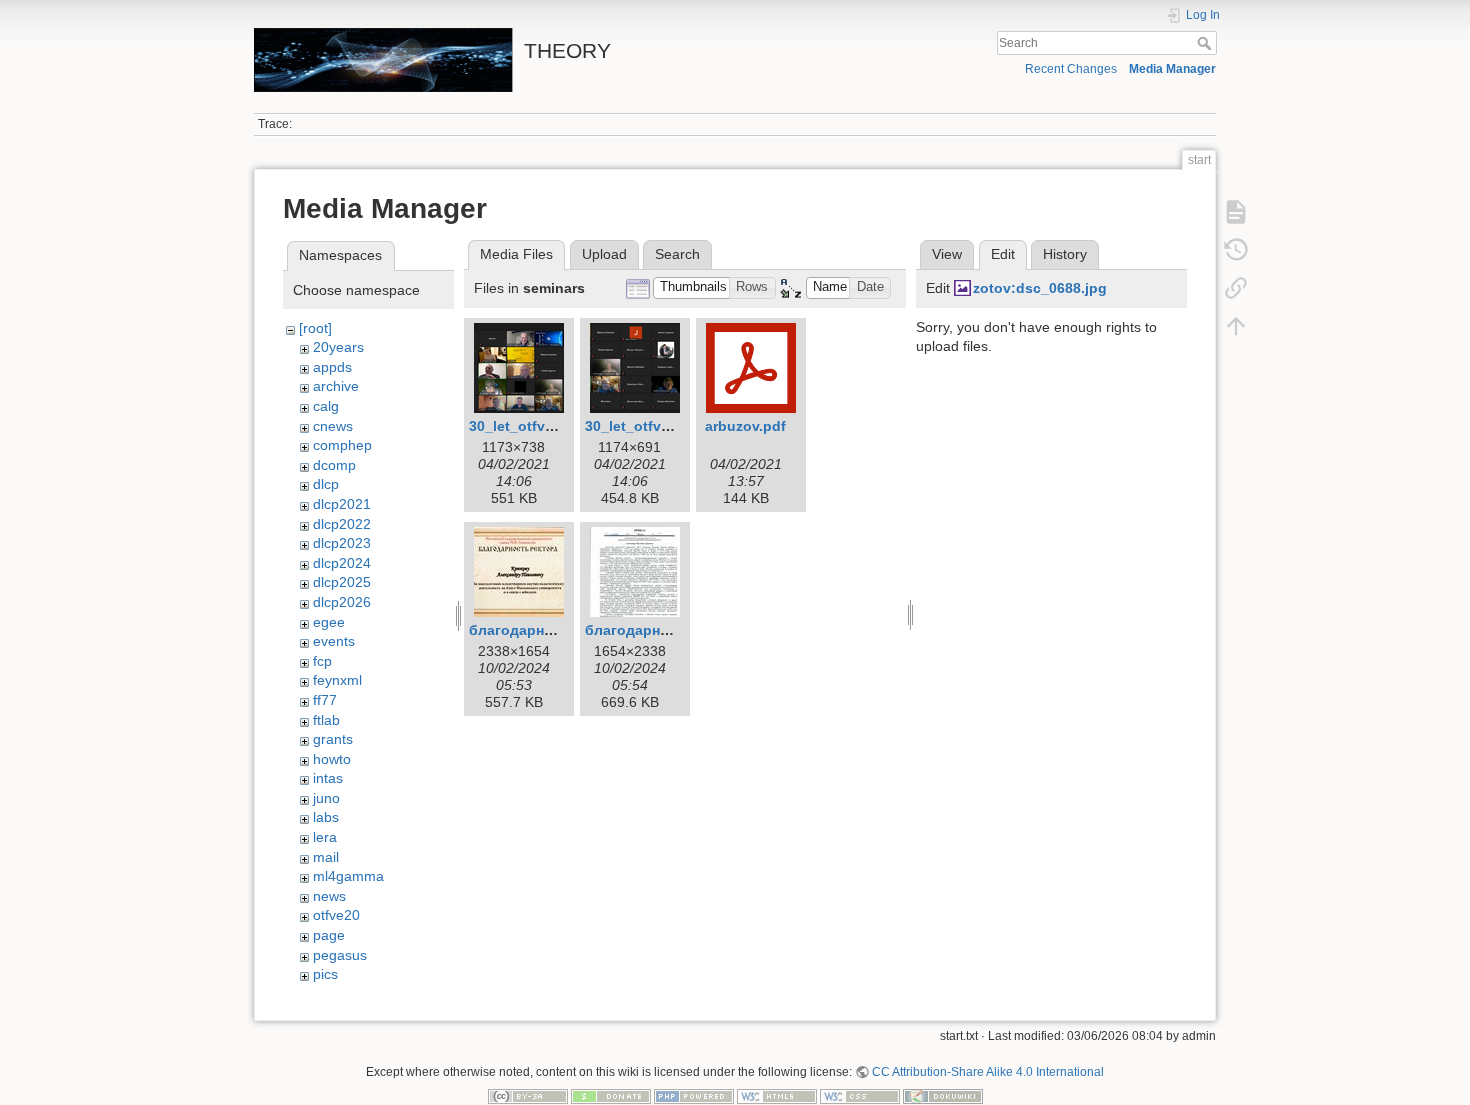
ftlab (326, 720)
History (1065, 254)
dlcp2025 (342, 582)
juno (326, 798)
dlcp (326, 484)
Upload (604, 254)
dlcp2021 (342, 504)
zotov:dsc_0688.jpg (1040, 288)
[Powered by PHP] (694, 1096)
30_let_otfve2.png (646, 426)
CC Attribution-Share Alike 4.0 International (988, 1072)
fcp (322, 661)
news (329, 896)
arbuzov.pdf (745, 426)
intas (328, 778)
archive (336, 386)
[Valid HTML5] (777, 1096)
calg (326, 406)
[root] (315, 328)
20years (338, 347)
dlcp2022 (342, 524)
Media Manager (1172, 69)
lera (325, 837)
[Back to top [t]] (1236, 326)
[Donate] (611, 1096)
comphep (342, 445)
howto (332, 759)
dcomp (334, 465)
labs (326, 817)
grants (333, 739)
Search (1206, 43)
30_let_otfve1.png (530, 426)
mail (326, 857)
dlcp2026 (342, 602)
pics (325, 974)
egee (329, 622)
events (334, 641)
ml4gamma (348, 876)
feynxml (337, 680)
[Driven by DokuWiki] (943, 1096)
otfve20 (336, 915)
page (329, 935)
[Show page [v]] (1236, 212)
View (947, 254)
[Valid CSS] (860, 1096)
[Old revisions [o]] (1236, 250)
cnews (333, 426)
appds (332, 367)
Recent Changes (1071, 69)
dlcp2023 (342, 543)
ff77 (325, 700)
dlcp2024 (342, 563)
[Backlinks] (1236, 288)
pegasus (340, 955)
